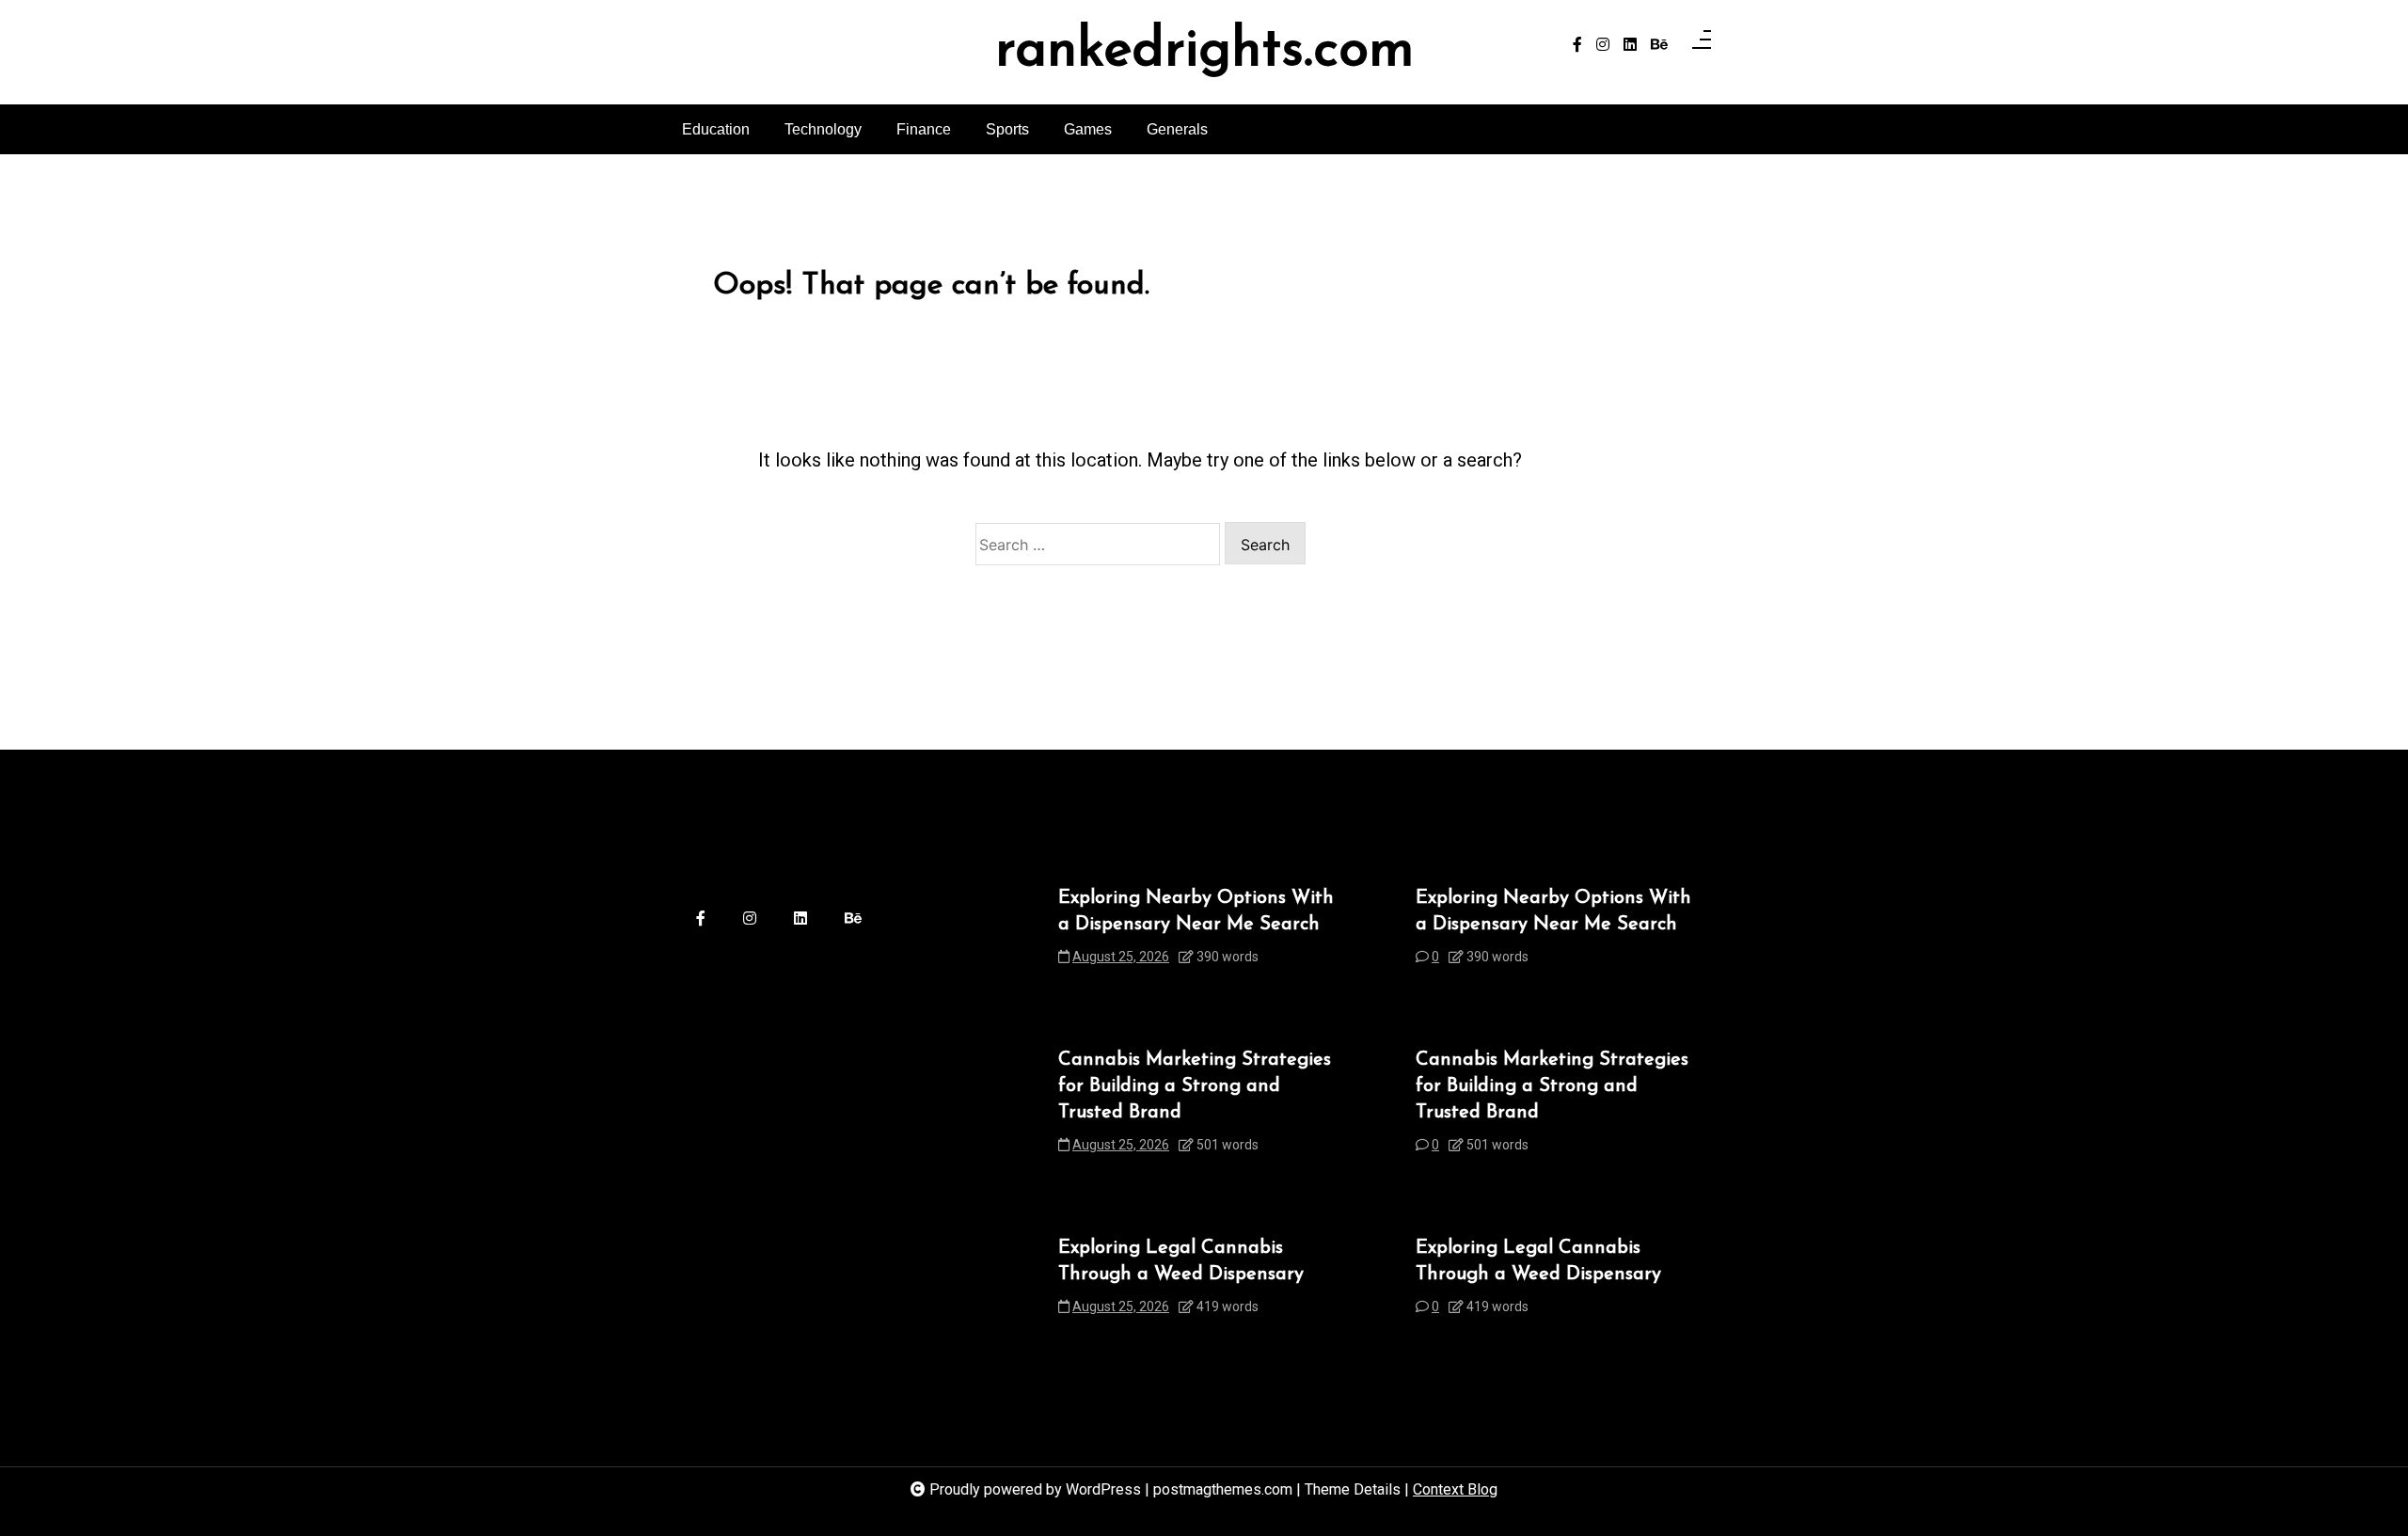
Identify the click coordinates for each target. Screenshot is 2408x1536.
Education (716, 129)
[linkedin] (1630, 45)
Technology (823, 129)
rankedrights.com (1204, 51)
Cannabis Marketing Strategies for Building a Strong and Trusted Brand (1195, 1086)
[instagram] (1603, 45)
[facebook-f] (1577, 45)
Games (1088, 129)
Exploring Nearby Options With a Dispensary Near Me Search (1196, 911)
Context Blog (1455, 1489)
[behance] (1659, 45)
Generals (1177, 129)
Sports (1007, 129)
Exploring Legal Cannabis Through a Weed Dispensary (1181, 1261)
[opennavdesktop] (1702, 45)
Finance (924, 129)
